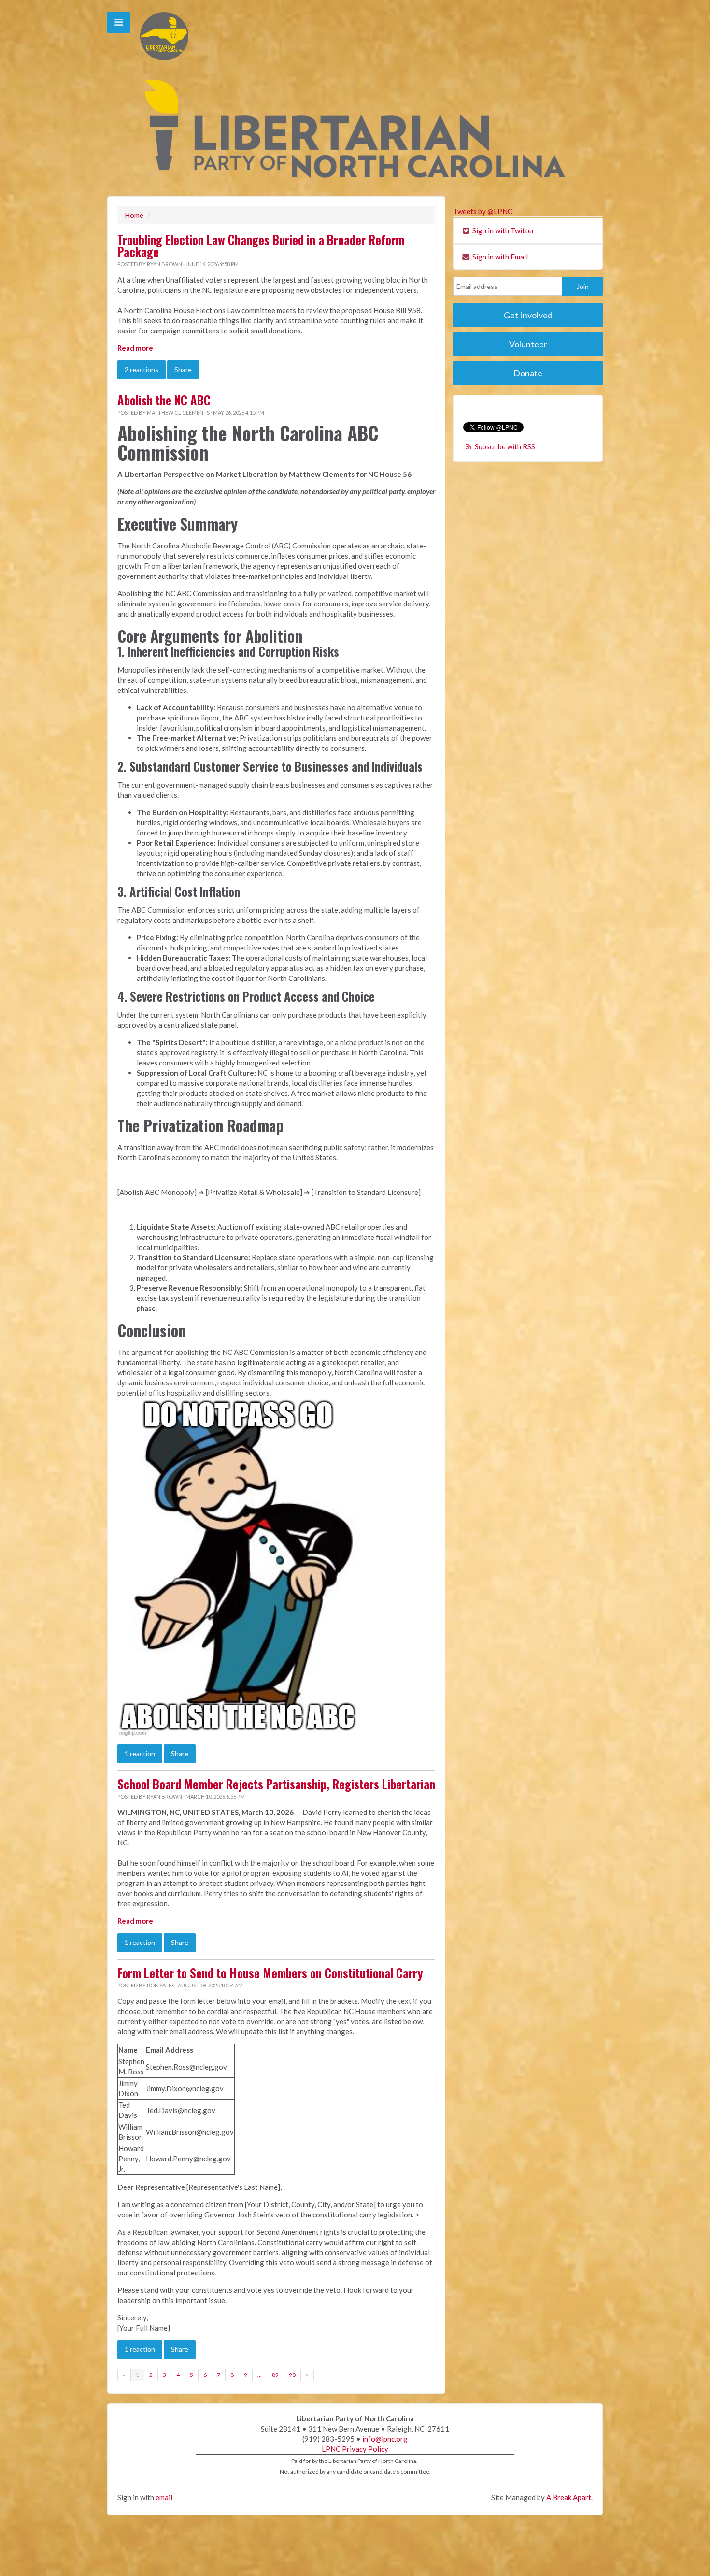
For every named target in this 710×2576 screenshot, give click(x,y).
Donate (528, 373)
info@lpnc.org (385, 2439)
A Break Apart (569, 2497)
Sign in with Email (499, 257)
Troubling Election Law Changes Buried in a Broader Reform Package (261, 246)
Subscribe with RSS (505, 446)
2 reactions (142, 369)
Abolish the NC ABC (164, 400)
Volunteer (528, 344)
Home (134, 215)
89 (275, 2375)
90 (292, 2375)
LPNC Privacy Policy (355, 2449)
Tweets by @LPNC (483, 211)
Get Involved (528, 315)
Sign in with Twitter (503, 230)
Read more (135, 348)
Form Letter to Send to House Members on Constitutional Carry (270, 1973)
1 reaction (140, 1753)
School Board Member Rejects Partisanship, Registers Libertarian (276, 1784)
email (164, 2497)
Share (183, 369)
